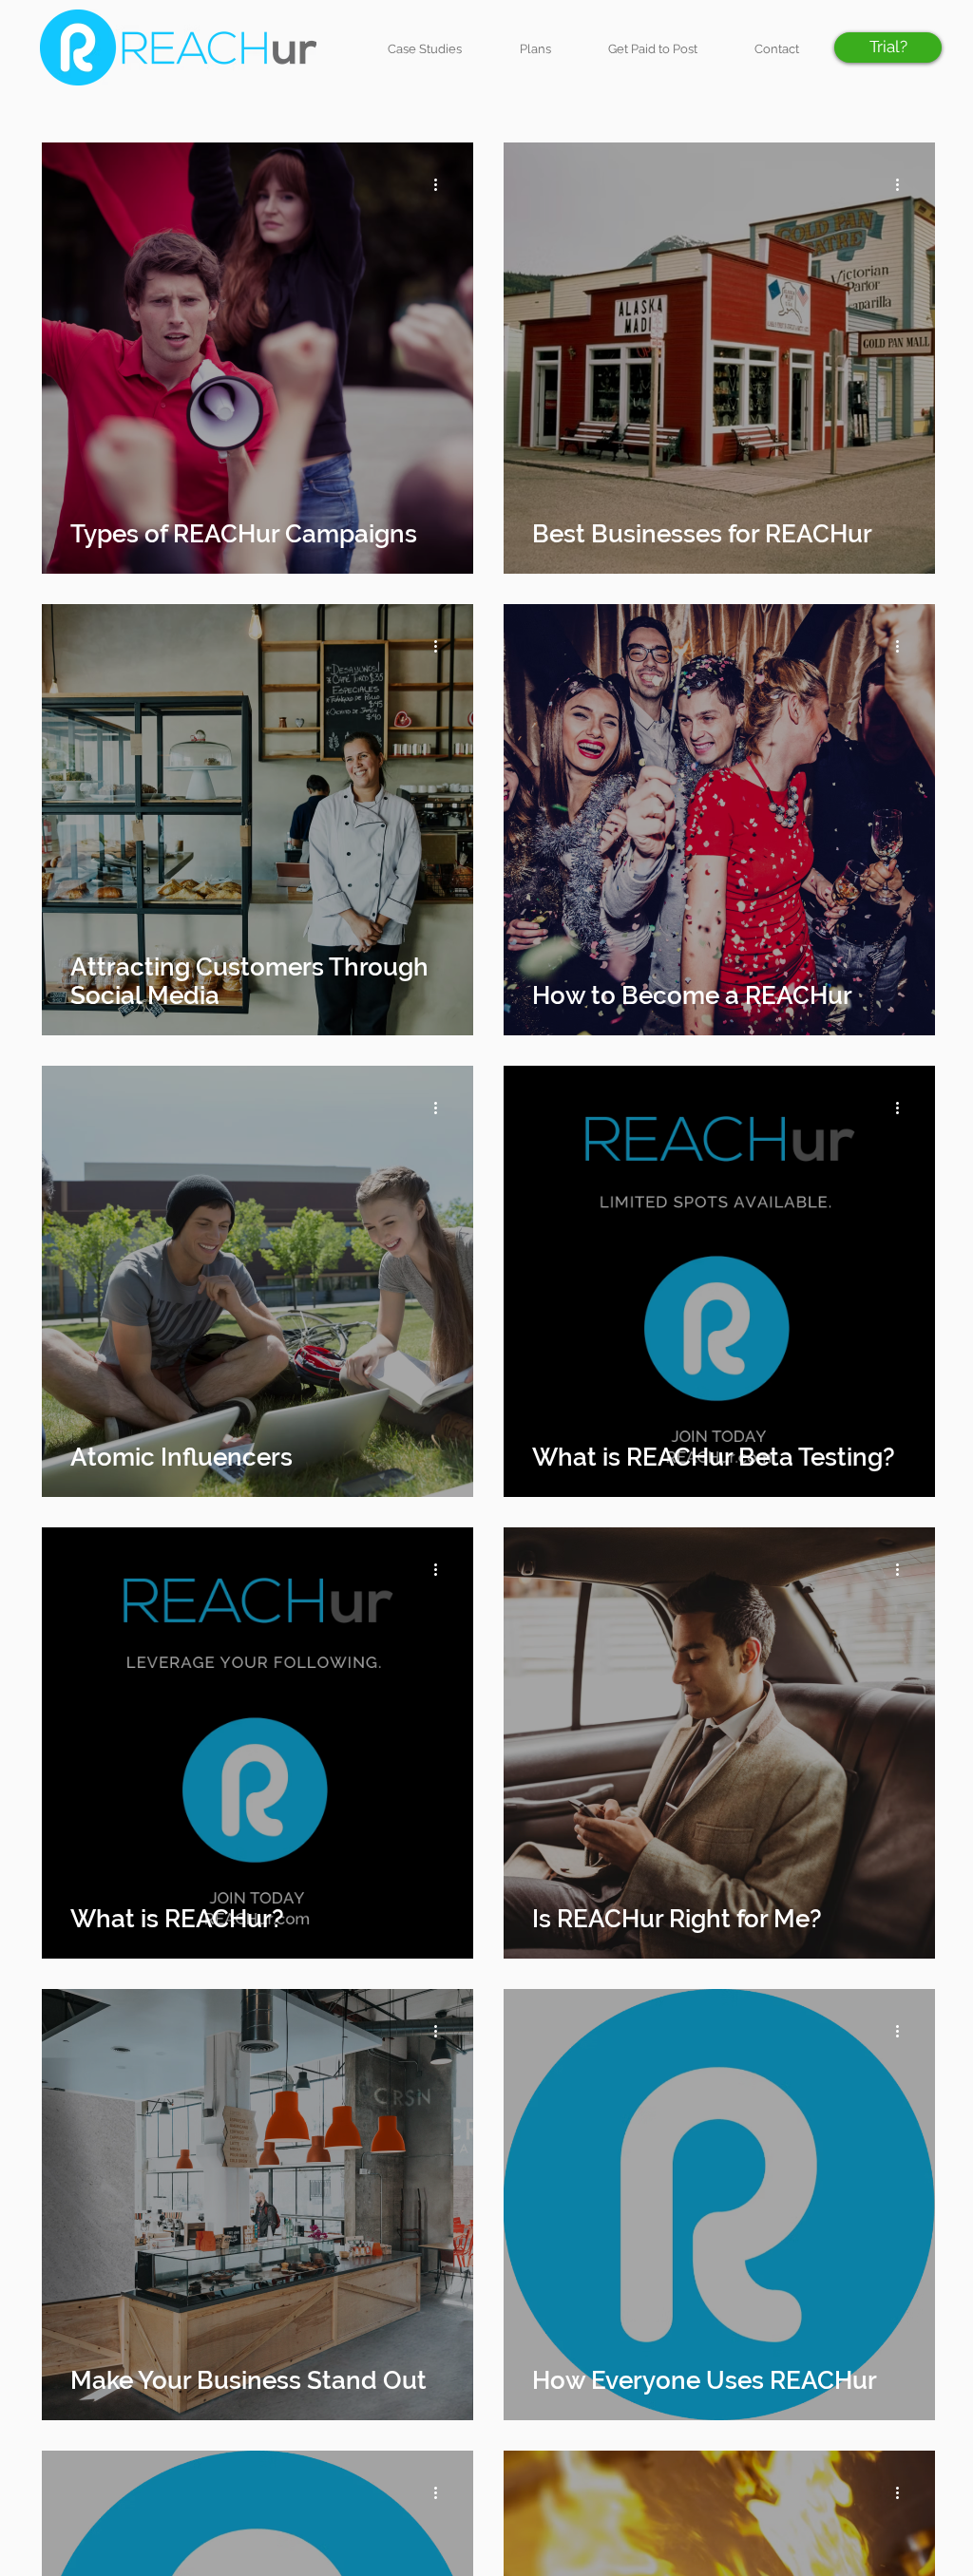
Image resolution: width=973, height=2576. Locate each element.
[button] (888, 47)
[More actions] (442, 184)
